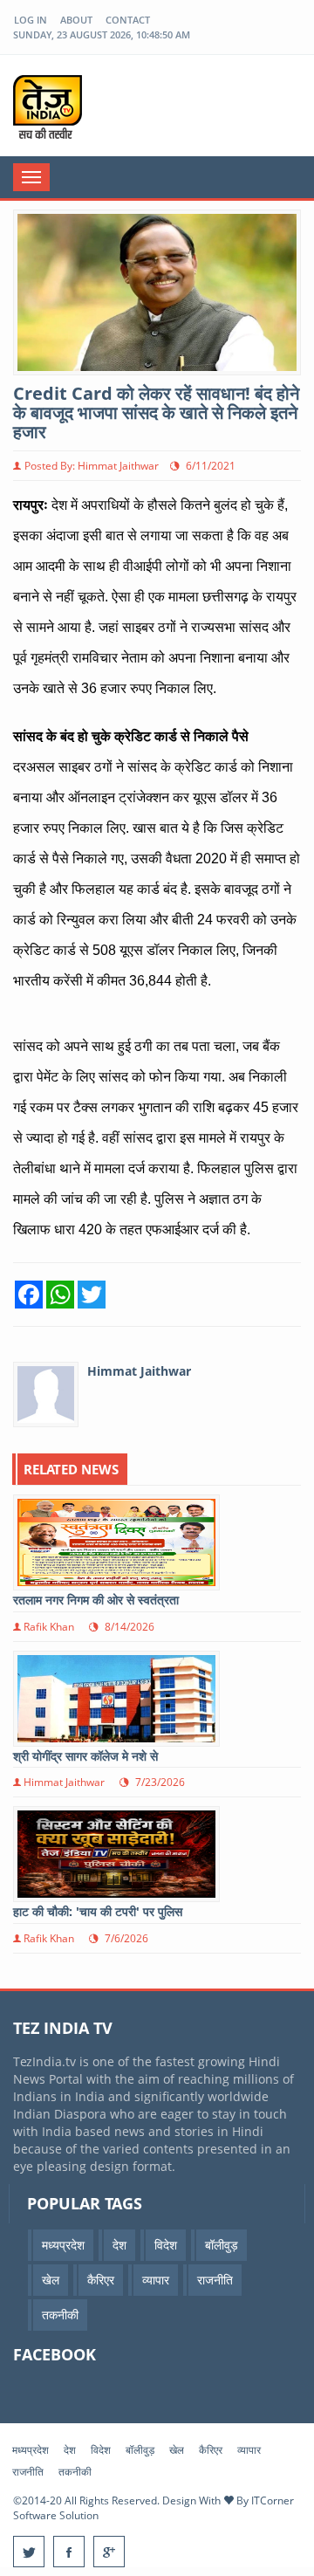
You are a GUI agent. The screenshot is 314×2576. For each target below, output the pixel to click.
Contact (128, 20)
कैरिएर (211, 2450)
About (76, 20)
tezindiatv (67, 107)
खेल (177, 2450)
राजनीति (28, 2472)
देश (70, 2450)
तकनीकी (75, 2472)
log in (31, 20)
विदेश (101, 2450)
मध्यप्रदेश (31, 2450)
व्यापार (249, 2450)
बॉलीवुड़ (140, 2450)
